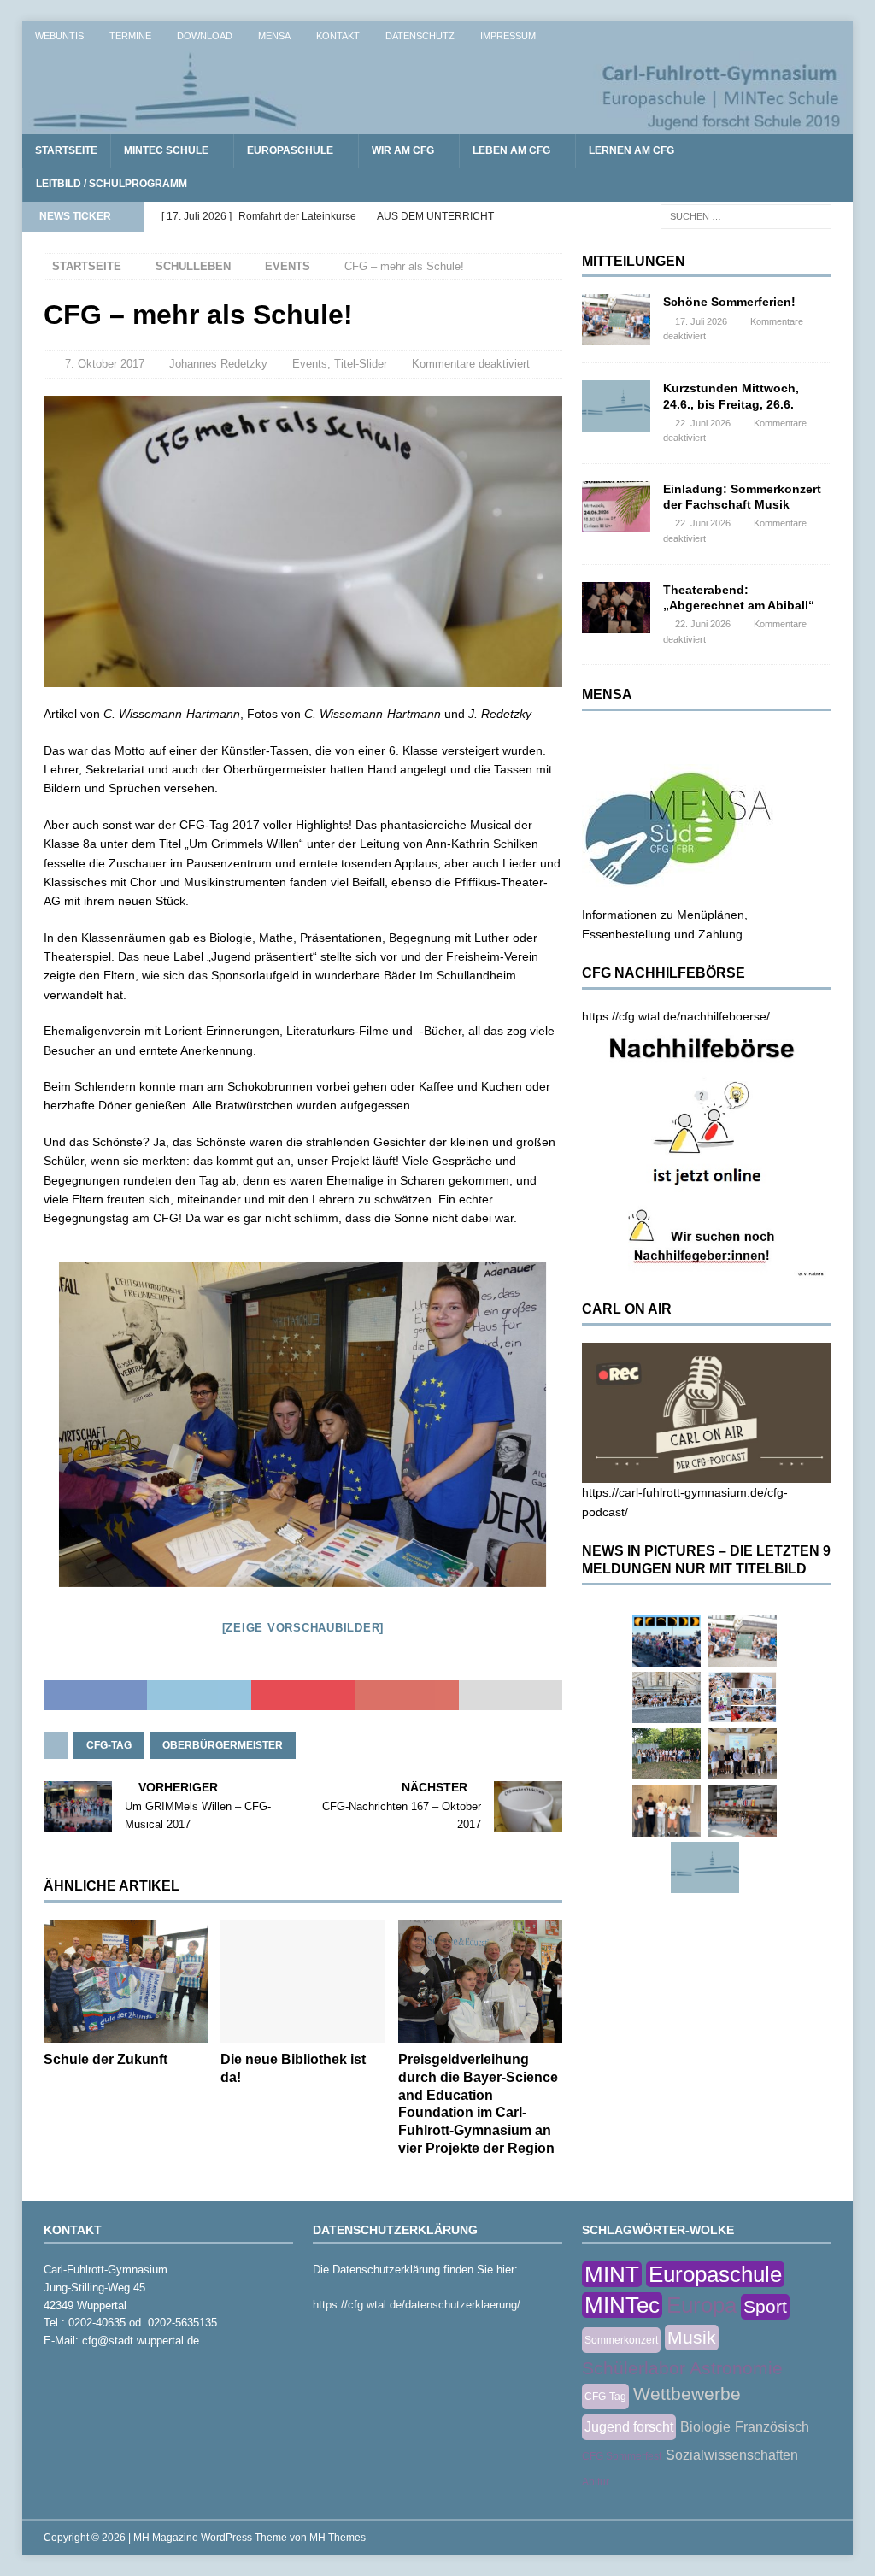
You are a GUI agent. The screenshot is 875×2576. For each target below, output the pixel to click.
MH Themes (338, 2538)
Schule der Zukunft (106, 2059)
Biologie (705, 2427)
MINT (612, 2274)
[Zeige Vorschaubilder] (303, 1628)
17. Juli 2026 (701, 321)
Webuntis (59, 36)
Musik (692, 2337)
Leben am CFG (511, 150)
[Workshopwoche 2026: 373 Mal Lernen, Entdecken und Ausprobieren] (743, 1697)
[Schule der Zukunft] (126, 1982)
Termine (130, 36)
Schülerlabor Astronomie (682, 2368)
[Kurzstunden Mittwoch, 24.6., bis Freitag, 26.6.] (616, 406)
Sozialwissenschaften (732, 2455)
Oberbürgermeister (223, 1745)
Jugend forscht (629, 2427)
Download (205, 36)
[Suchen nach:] (746, 215)
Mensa (274, 36)
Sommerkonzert (621, 2340)
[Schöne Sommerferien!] (616, 320)
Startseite (66, 150)
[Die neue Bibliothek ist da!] (302, 1982)
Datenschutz (420, 36)
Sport (765, 2306)
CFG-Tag (109, 1745)
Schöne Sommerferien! (729, 302)
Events (310, 364)
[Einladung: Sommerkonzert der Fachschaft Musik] (616, 507)
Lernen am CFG (631, 150)
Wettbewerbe (687, 2394)
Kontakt (338, 36)
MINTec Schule (166, 150)
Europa (702, 2305)
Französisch (772, 2427)
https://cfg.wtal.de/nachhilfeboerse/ (676, 1016)
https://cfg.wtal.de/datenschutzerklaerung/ (417, 2305)
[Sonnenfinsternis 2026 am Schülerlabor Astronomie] (667, 1641)
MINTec (622, 2305)
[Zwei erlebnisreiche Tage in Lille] (667, 1754)
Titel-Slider (361, 364)
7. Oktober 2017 (105, 364)
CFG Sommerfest (622, 2456)
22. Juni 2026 (703, 423)
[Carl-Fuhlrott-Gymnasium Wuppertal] (438, 125)
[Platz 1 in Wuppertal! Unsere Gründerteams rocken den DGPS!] (667, 1811)
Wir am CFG (403, 150)
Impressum (508, 36)
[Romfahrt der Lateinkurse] (667, 1697)
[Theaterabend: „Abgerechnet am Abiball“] (616, 608)
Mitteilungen (634, 261)
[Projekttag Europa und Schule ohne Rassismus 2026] (743, 1811)
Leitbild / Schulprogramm (112, 184)
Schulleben (193, 266)
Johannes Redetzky (218, 364)
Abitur (596, 2482)
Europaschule (290, 150)
